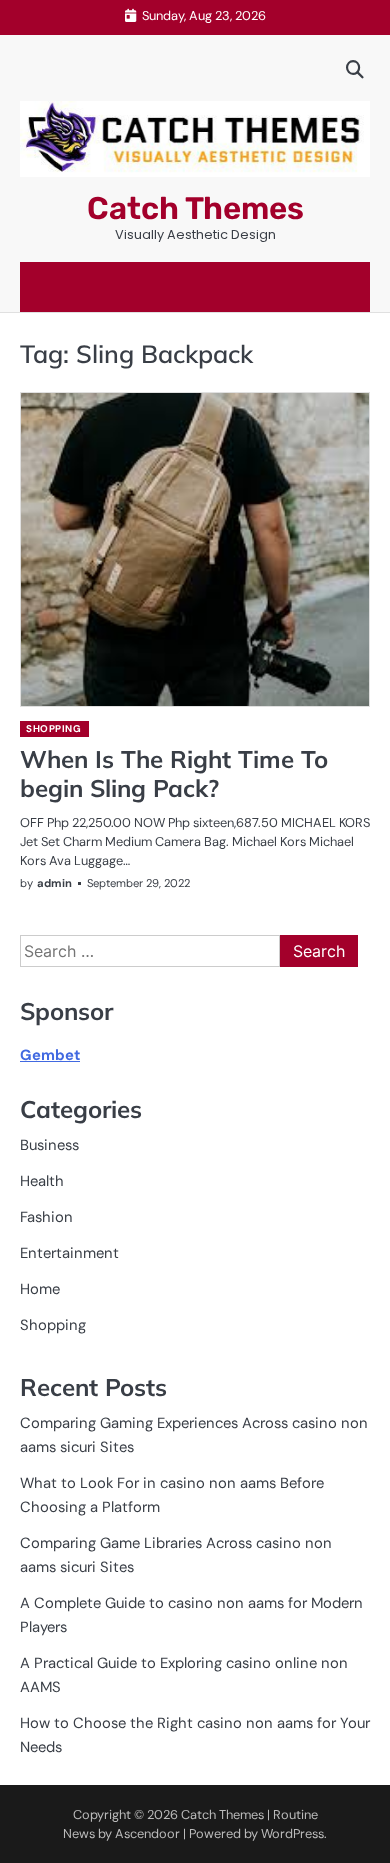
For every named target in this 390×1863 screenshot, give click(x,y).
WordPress (292, 1833)
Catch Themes (195, 208)
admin (54, 883)
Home (40, 1289)
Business (49, 1145)
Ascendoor (147, 1833)
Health (42, 1181)
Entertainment (69, 1253)
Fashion (46, 1217)
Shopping (53, 728)
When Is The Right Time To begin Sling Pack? (174, 773)
